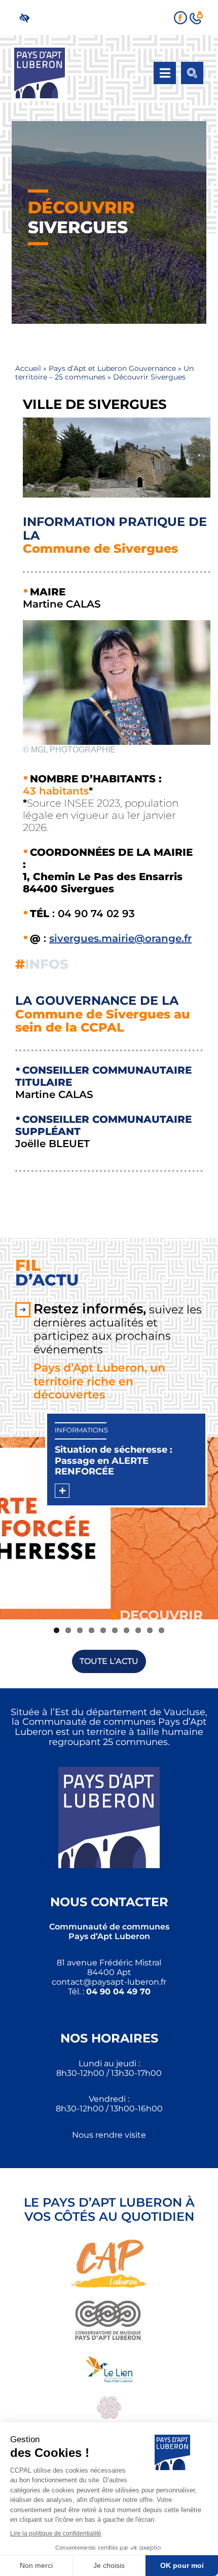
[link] (27, 17)
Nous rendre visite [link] (109, 2135)
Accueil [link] (28, 368)
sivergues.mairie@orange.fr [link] (120, 938)
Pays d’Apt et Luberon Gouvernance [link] (112, 368)
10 (161, 1630)
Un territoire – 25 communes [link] (104, 373)
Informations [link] (81, 1430)
